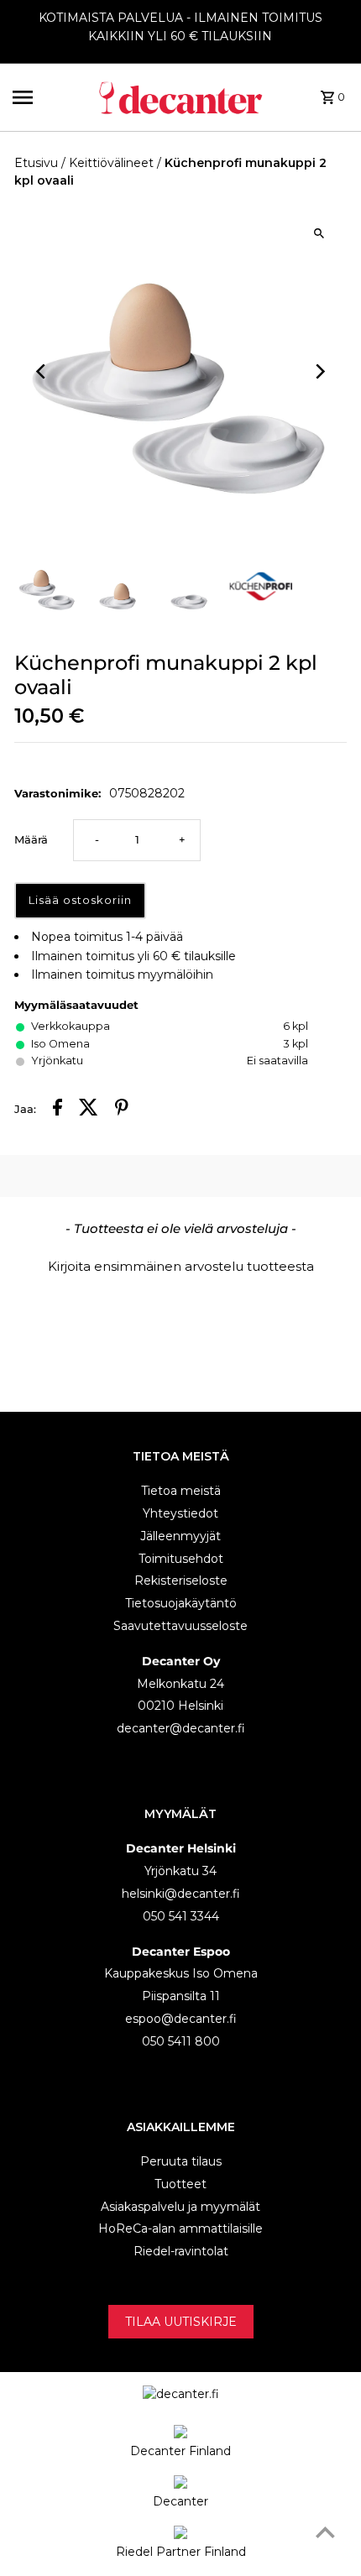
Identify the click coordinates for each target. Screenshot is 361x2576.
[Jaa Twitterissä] (89, 1110)
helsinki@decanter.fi (181, 1894)
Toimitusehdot (181, 1559)
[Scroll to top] (325, 2532)
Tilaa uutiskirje (181, 2322)
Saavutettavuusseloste (180, 1626)
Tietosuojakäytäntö (181, 1603)
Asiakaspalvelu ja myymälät (180, 2207)
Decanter (180, 2501)
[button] (180, 1264)
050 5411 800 (181, 2041)
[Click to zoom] (319, 233)
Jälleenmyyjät (180, 1536)
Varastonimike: (58, 793)
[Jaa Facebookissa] (58, 1110)
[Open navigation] (49, 97)
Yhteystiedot (180, 1513)
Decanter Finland (180, 2451)
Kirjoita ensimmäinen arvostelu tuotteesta (181, 1266)
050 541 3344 (181, 1916)
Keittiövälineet (111, 163)
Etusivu (36, 163)
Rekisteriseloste (181, 1581)
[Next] (319, 371)
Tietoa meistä (181, 1491)
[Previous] (42, 371)
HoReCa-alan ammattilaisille (180, 2229)
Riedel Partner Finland (181, 2552)
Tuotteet (180, 2184)
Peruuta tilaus (181, 2161)
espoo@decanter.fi (181, 2019)
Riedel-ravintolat (181, 2251)
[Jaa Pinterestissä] (122, 1110)
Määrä (31, 840)
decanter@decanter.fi (181, 1728)
